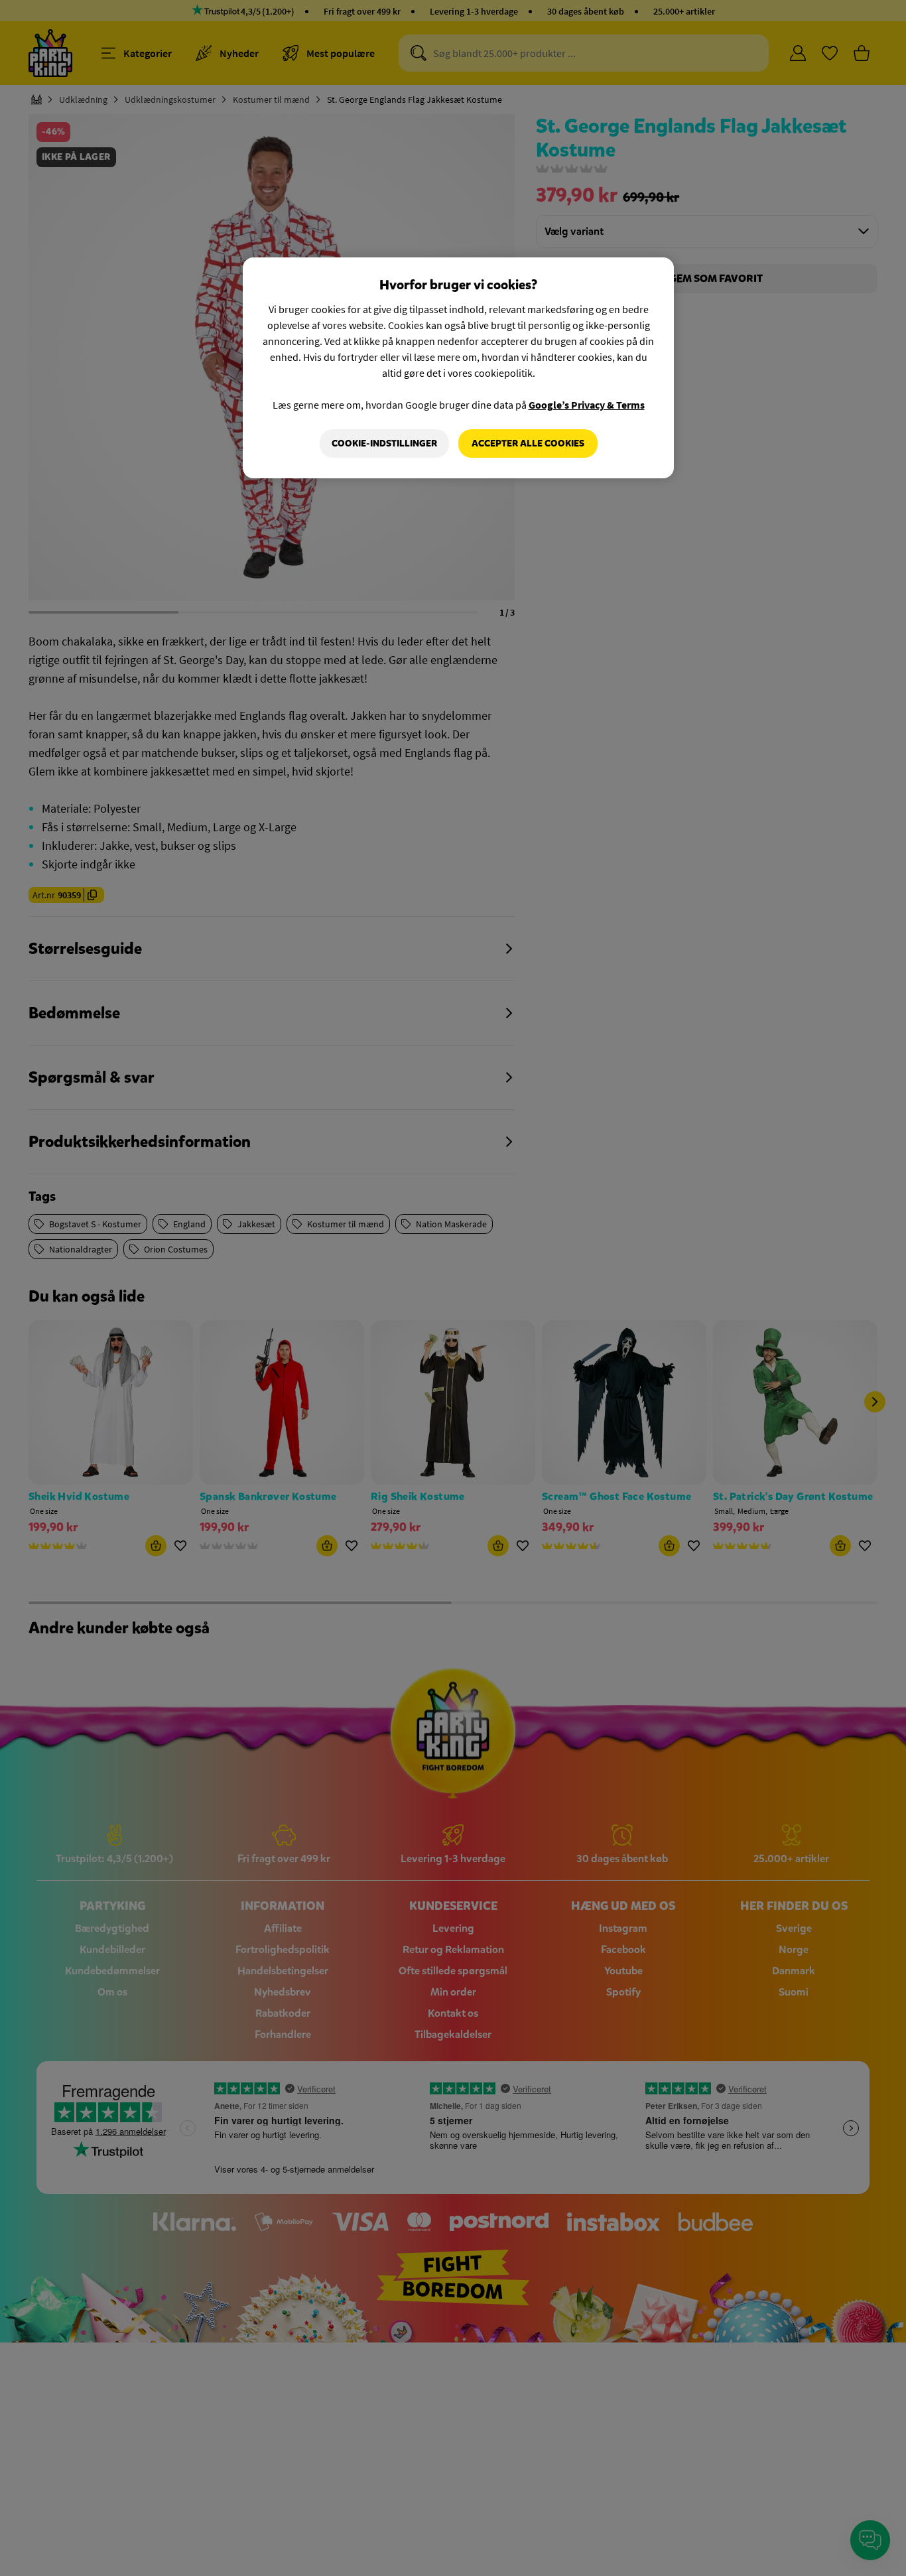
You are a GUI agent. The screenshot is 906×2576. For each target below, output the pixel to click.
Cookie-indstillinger (384, 443)
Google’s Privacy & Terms (587, 405)
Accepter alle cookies (528, 443)
